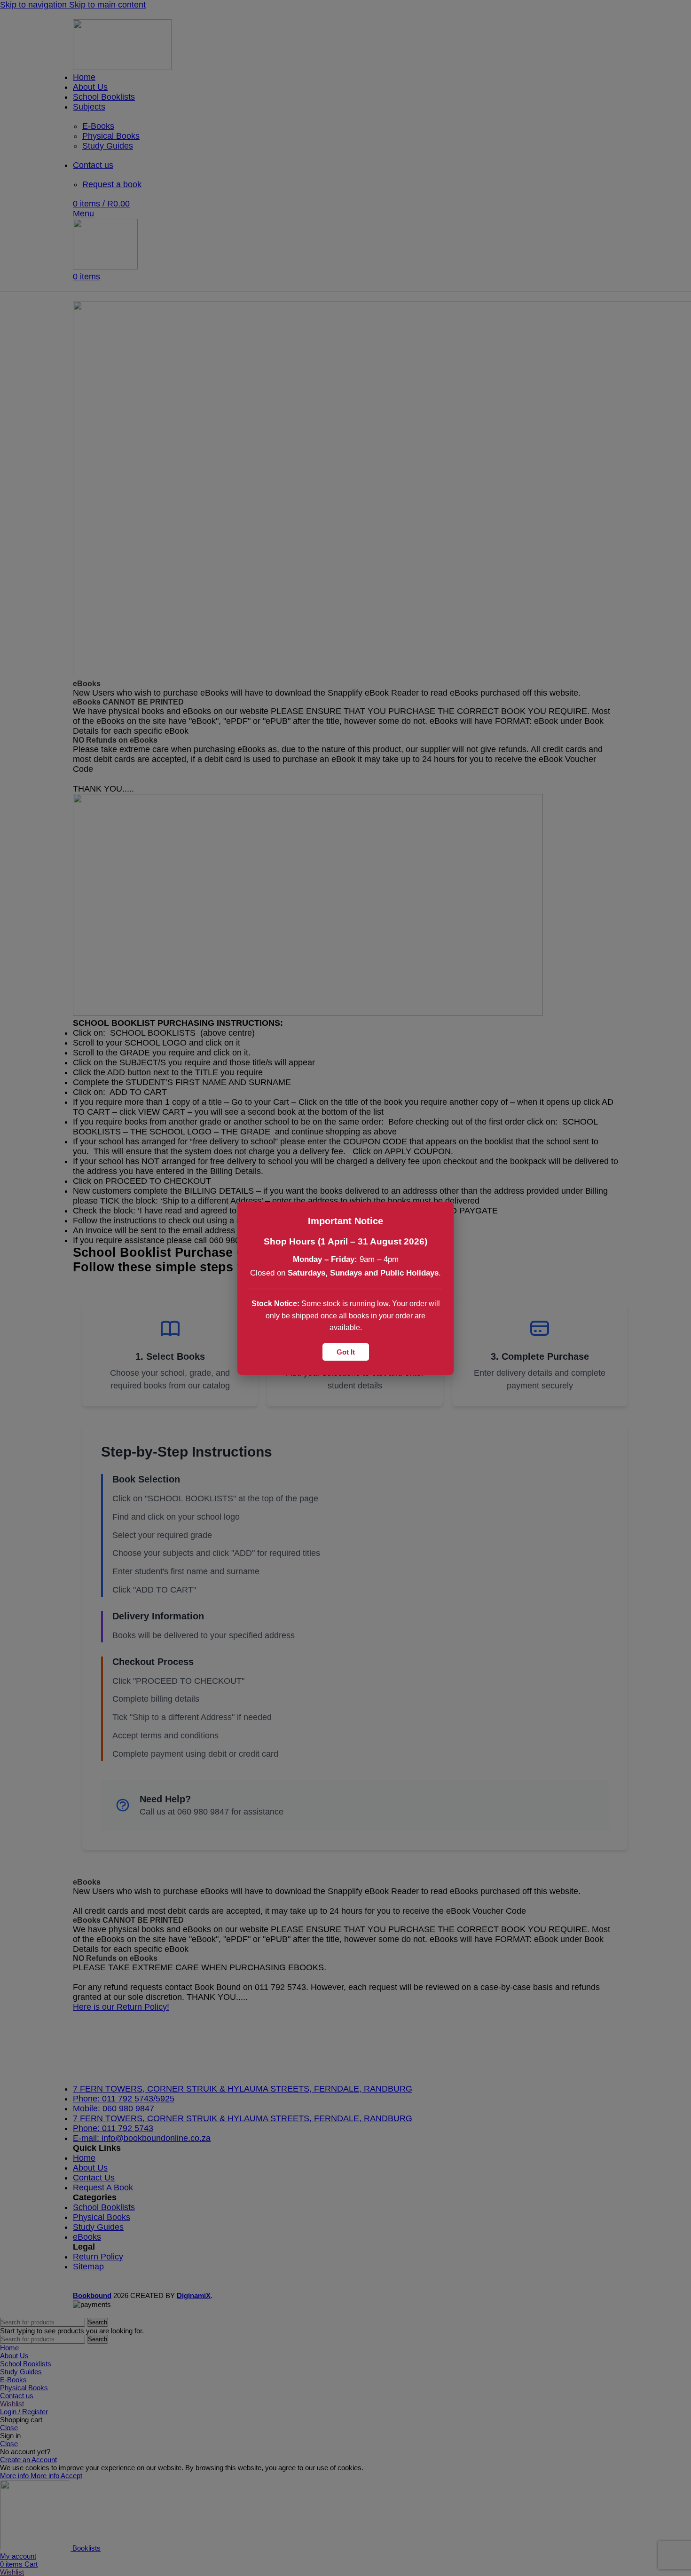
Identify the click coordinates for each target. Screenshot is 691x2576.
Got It (346, 1351)
